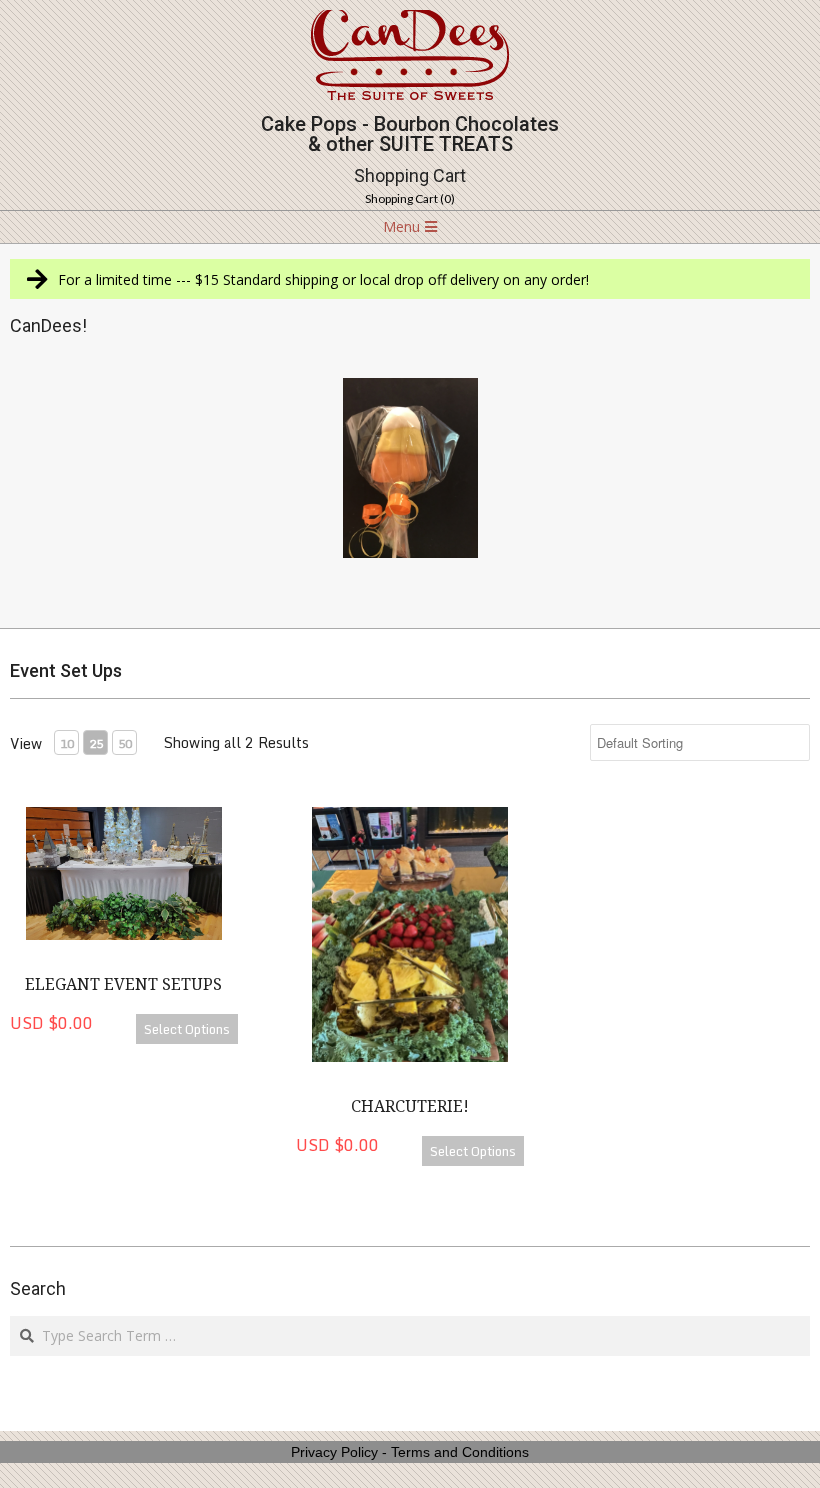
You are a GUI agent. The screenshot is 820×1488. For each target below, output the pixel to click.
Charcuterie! (410, 1106)
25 (96, 743)
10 (67, 743)
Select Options (187, 1029)
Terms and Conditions (460, 1452)
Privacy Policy (334, 1452)
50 (125, 743)
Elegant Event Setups (123, 984)
